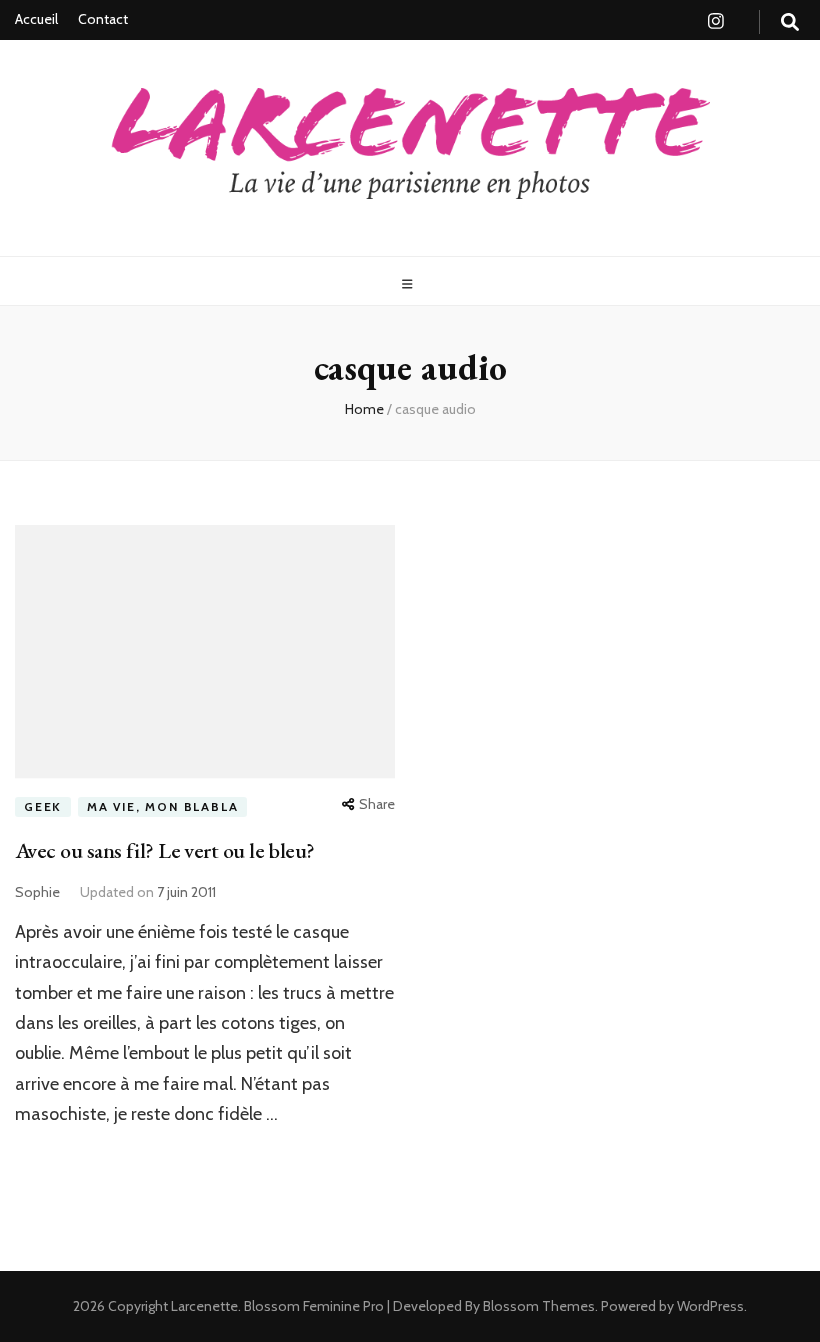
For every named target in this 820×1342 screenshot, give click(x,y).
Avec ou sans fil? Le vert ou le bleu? (165, 850)
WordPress (710, 1306)
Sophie (37, 892)
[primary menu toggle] (410, 284)
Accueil (36, 19)
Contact (103, 19)
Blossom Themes (537, 1306)
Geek (43, 806)
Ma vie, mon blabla (162, 806)
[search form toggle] (790, 22)
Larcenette (204, 1306)
